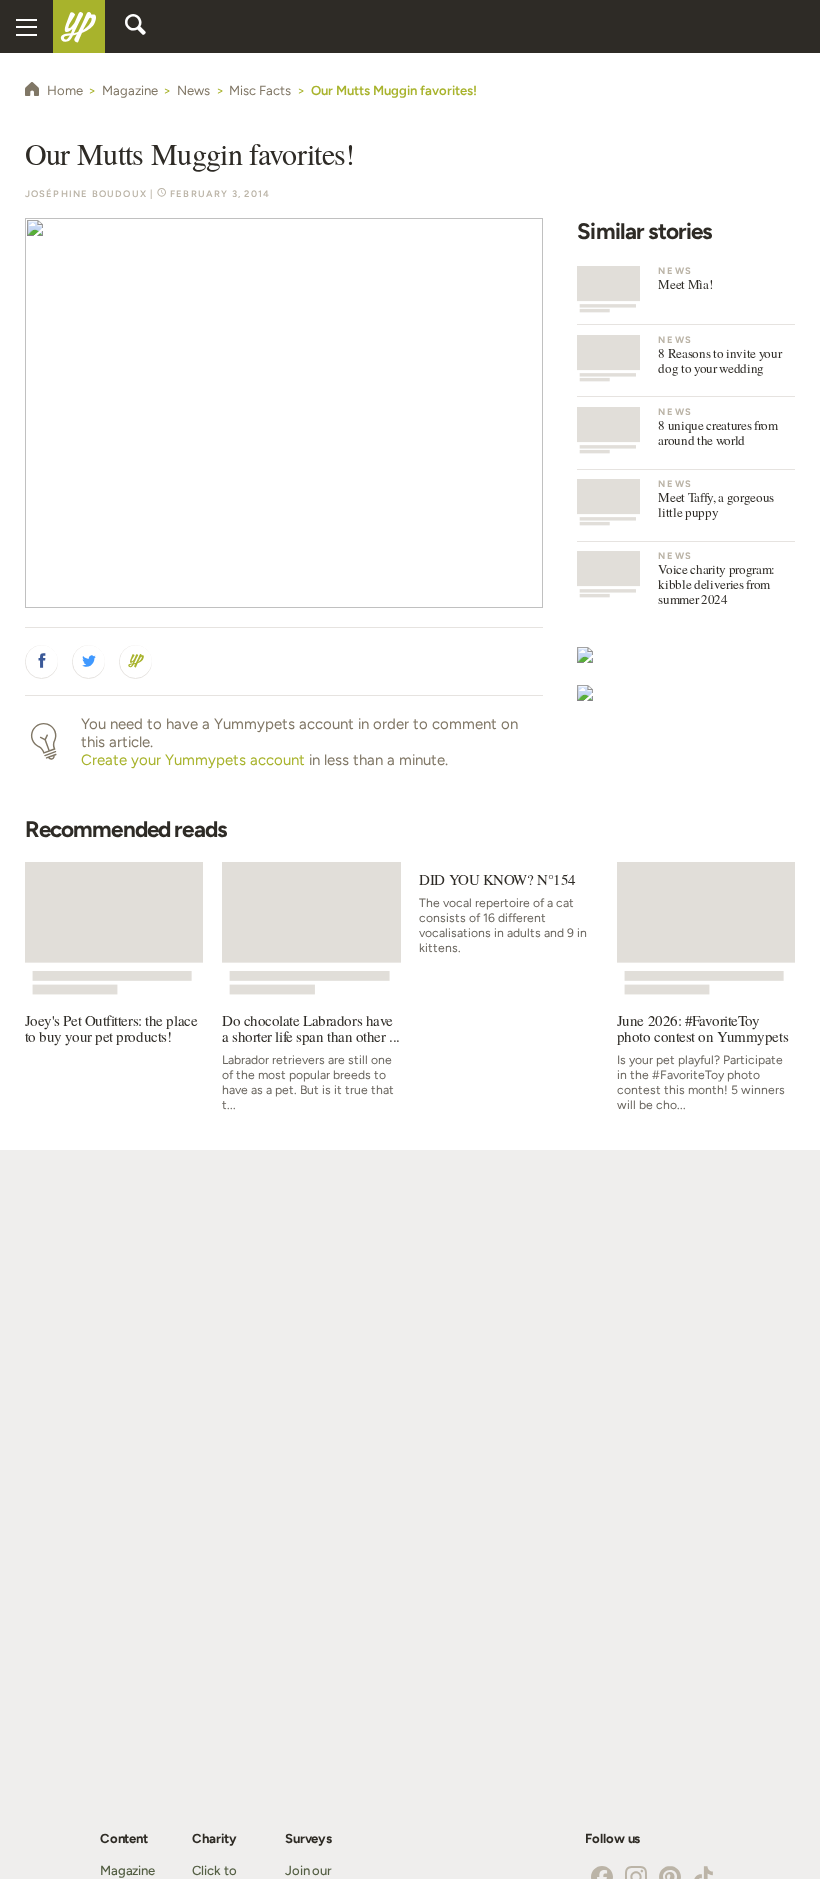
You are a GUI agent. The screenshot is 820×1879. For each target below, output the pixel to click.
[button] (42, 662)
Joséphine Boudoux (86, 193)
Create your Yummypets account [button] (193, 760)
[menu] (26, 26)
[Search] (135, 26)
